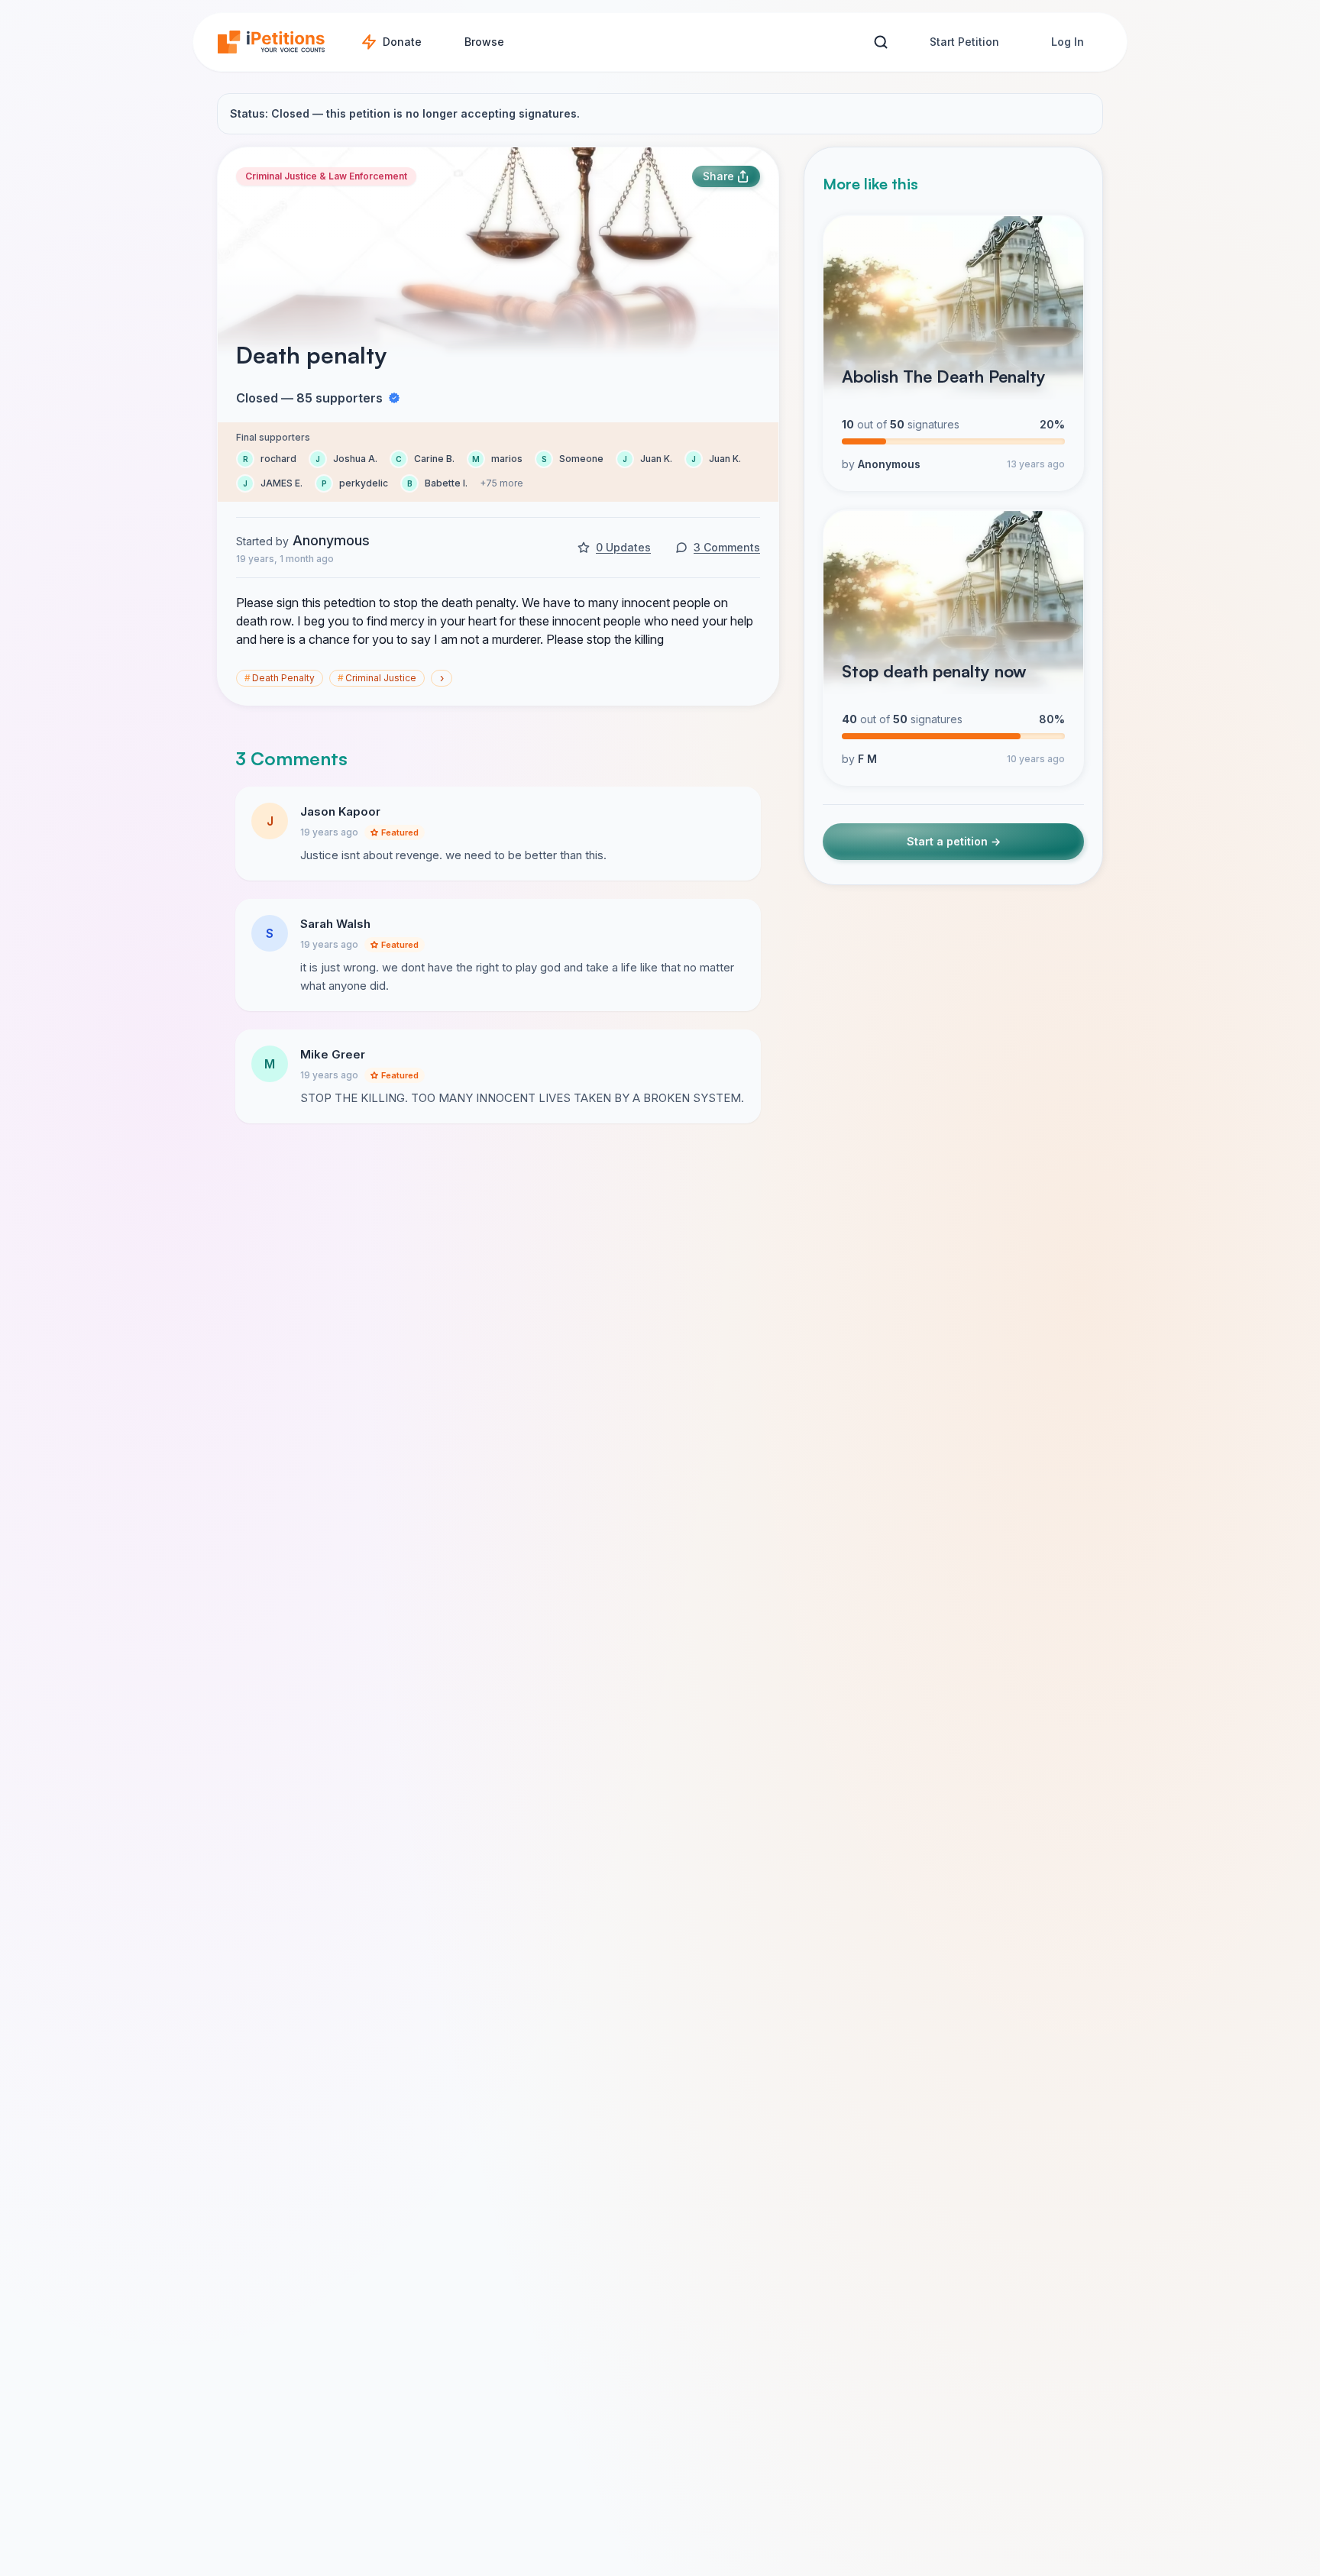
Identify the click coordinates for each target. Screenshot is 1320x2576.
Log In (1068, 42)
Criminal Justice (377, 678)
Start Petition (964, 42)
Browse (484, 42)
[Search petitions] (880, 42)
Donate (402, 42)
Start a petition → (954, 842)
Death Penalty (280, 678)
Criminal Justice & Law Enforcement (326, 176)
